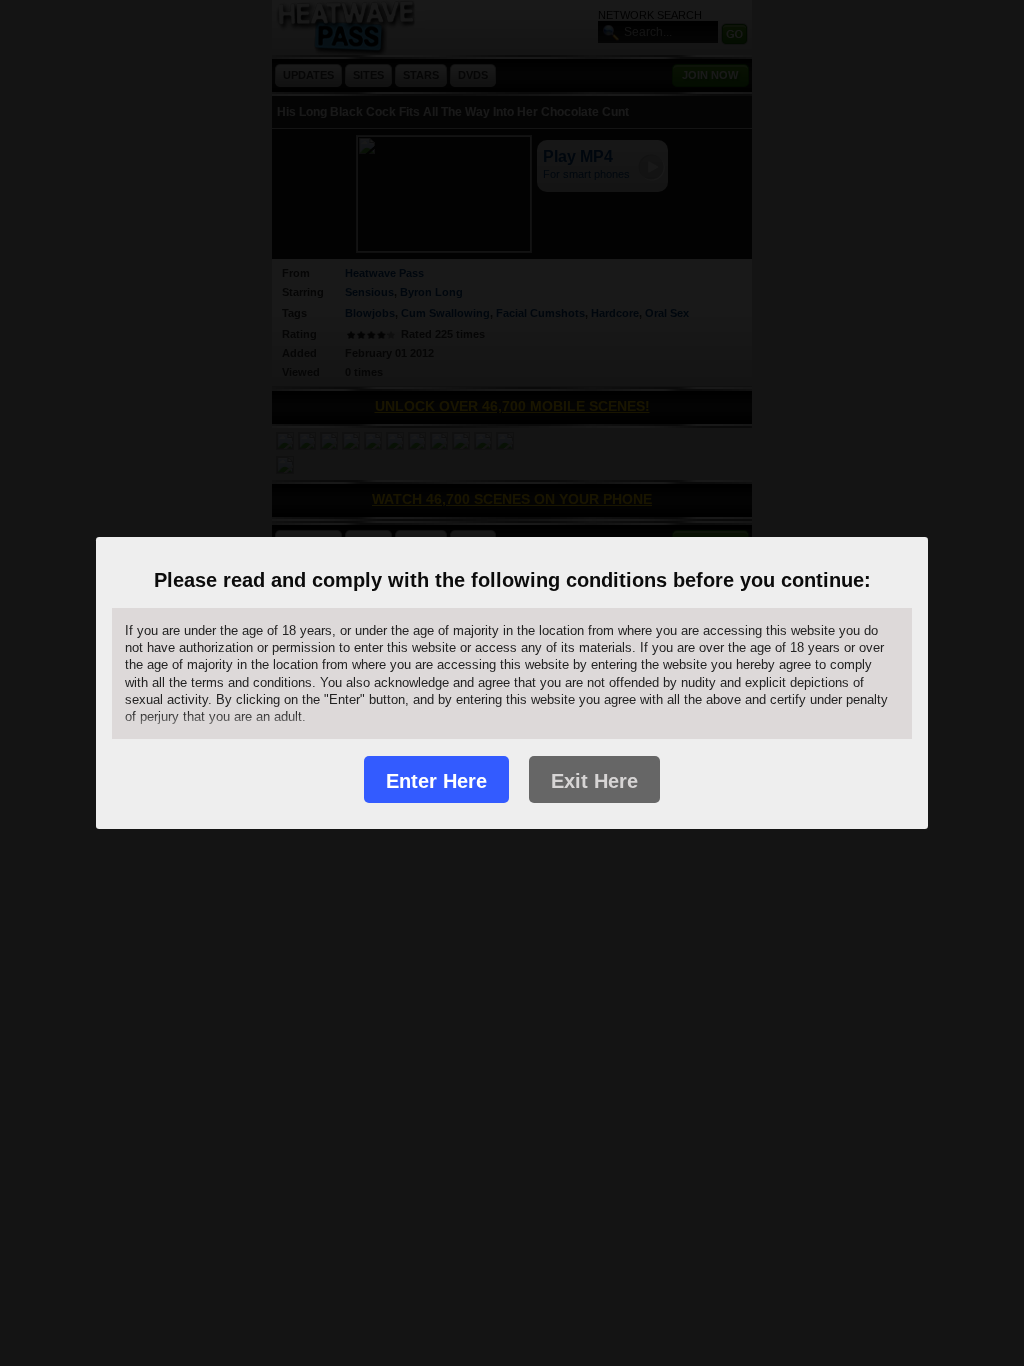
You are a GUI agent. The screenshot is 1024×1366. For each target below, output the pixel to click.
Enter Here (436, 781)
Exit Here (594, 781)
